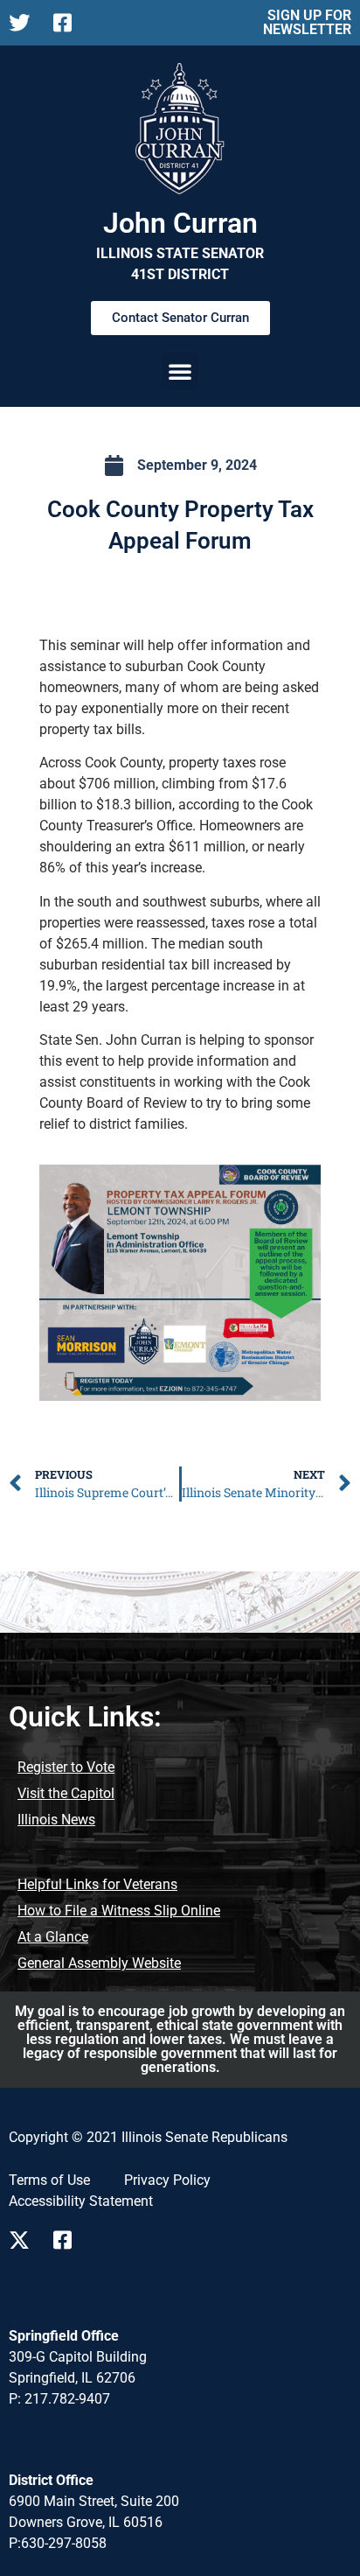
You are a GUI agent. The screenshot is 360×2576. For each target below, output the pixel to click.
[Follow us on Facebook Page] (69, 23)
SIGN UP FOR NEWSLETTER (307, 22)
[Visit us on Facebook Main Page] (69, 2240)
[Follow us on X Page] (24, 23)
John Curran (180, 223)
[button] (180, 371)
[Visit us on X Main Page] (24, 2240)
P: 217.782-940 (55, 2399)
